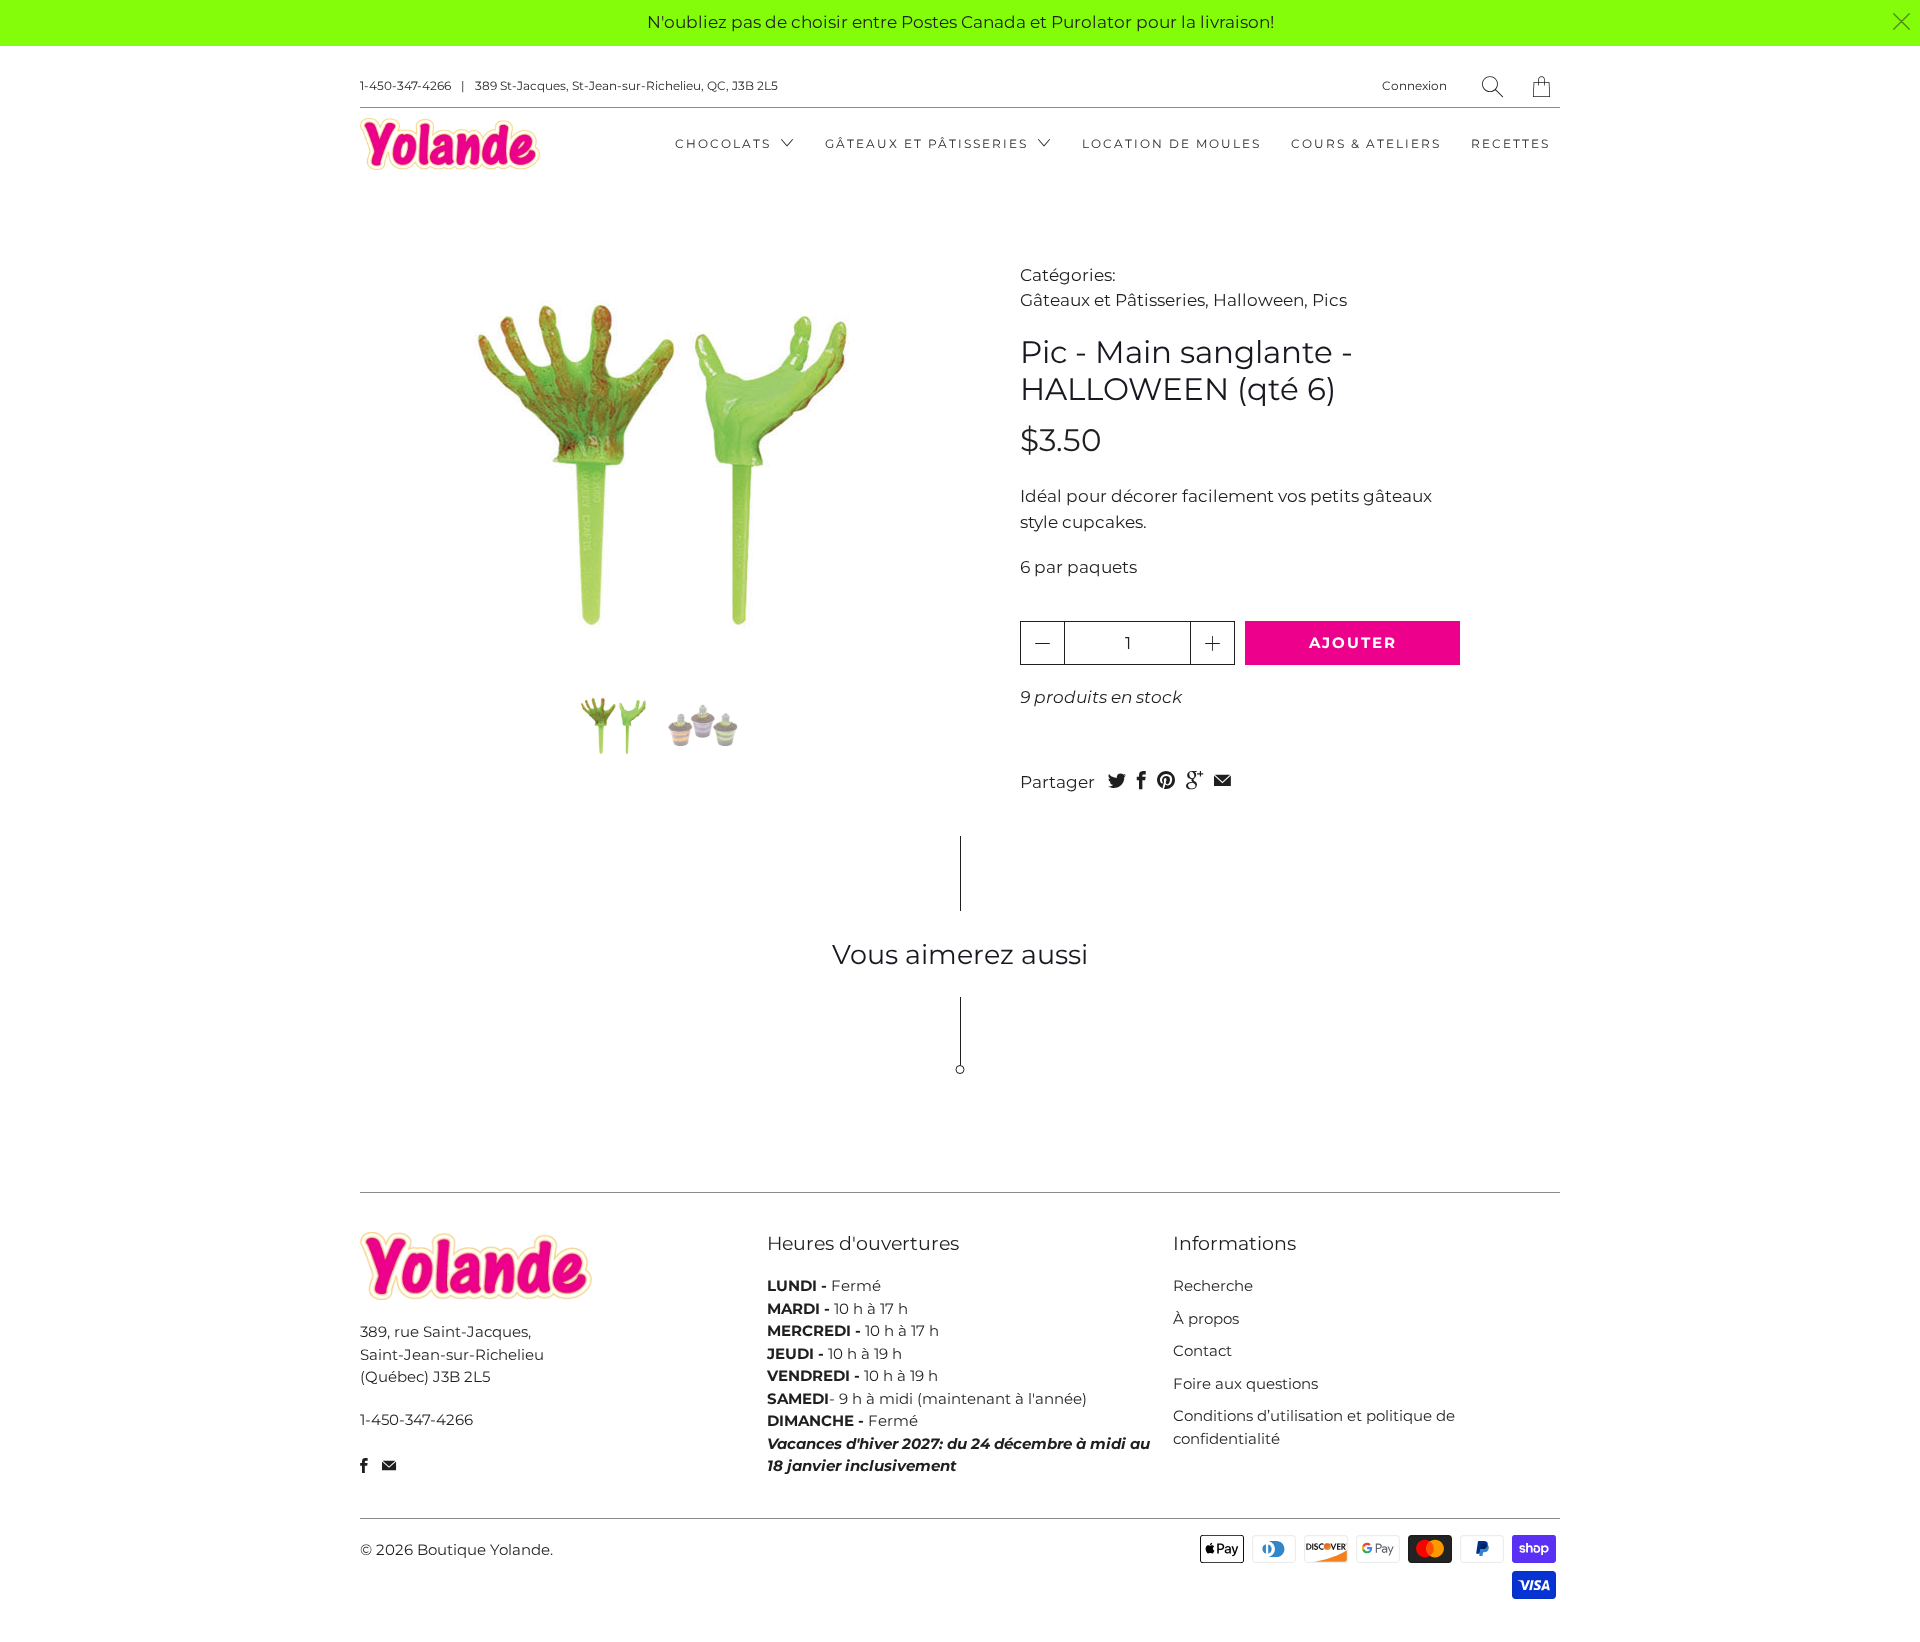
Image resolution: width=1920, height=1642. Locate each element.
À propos (1206, 1318)
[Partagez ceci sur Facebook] (1141, 780)
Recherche (1213, 1285)
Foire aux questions (1245, 1383)
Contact (1202, 1350)
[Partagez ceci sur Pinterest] (1166, 780)
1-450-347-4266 (405, 85)
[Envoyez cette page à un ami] (1222, 780)
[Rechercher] (1492, 86)
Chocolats (725, 143)
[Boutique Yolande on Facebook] (364, 1465)
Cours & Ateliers (1366, 143)
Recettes (1510, 143)
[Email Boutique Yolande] (389, 1465)
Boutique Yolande (483, 1549)
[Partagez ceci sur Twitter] (1117, 780)
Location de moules (1171, 143)
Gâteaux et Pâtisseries (929, 143)
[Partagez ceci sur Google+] (1194, 780)
